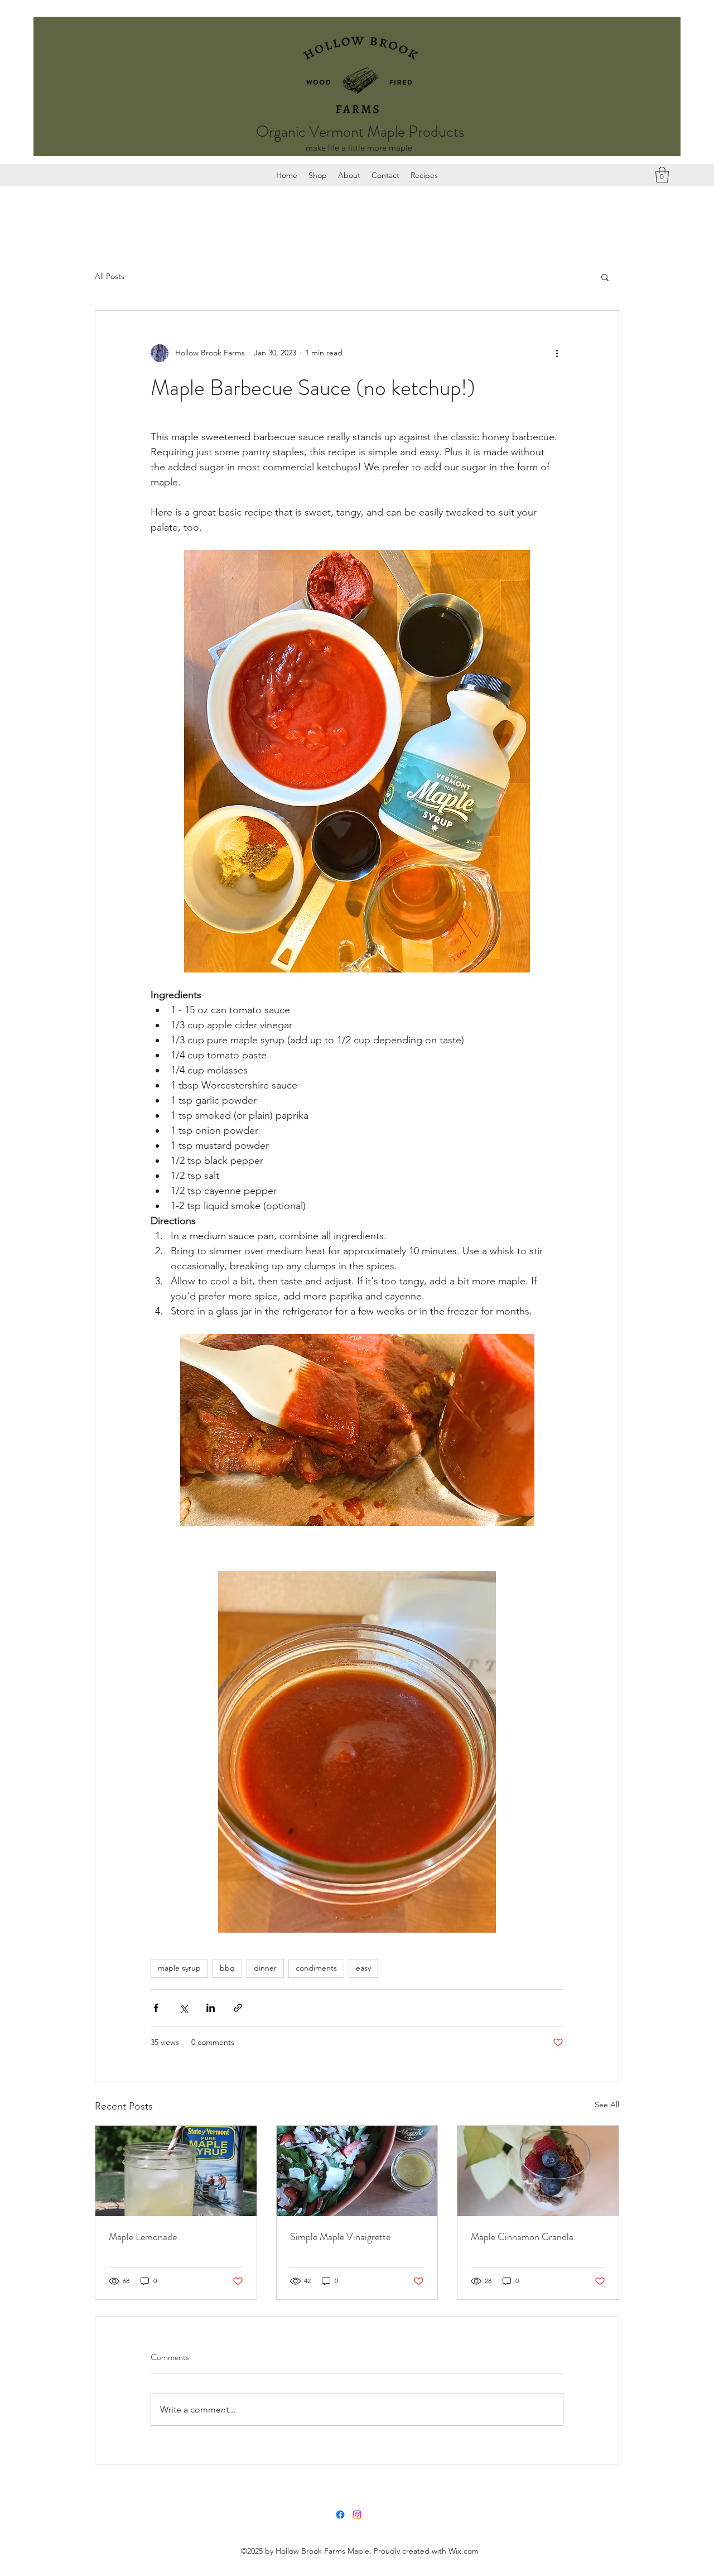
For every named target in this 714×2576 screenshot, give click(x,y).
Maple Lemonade (143, 2237)
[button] (662, 175)
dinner (265, 1968)
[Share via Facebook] (156, 2008)
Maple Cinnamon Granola (522, 2237)
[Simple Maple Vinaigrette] (357, 2171)
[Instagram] (357, 2515)
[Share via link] (238, 2008)
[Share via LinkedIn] (211, 2008)
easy (363, 1968)
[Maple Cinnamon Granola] (538, 2171)
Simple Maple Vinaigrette (340, 2237)
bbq (227, 1968)
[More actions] (557, 353)
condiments (316, 1968)
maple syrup (179, 1968)
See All (607, 2105)
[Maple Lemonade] (176, 2171)
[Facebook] (340, 2515)
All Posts (110, 276)
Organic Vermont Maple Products (360, 132)
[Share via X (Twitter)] (183, 2008)
